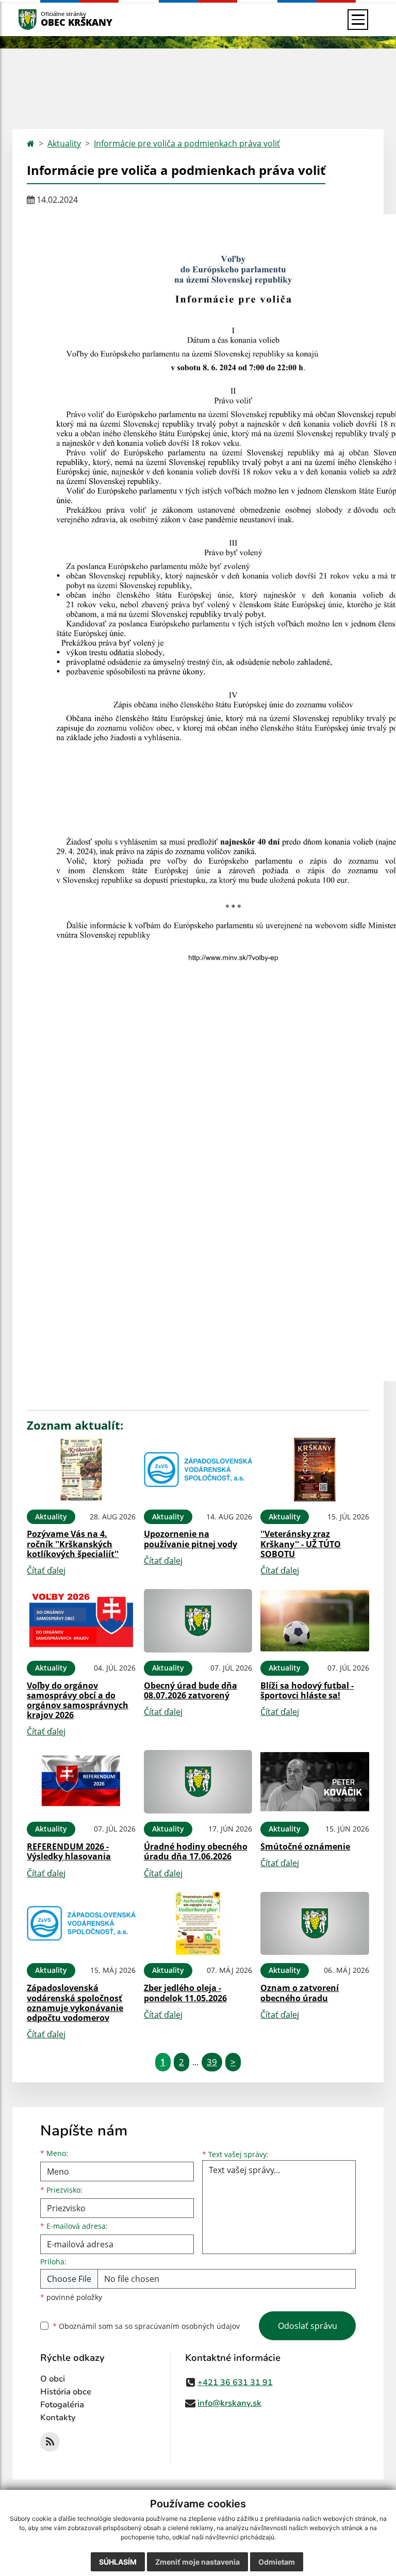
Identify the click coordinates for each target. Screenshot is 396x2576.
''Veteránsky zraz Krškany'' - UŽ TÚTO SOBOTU (301, 1544)
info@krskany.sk (229, 2403)
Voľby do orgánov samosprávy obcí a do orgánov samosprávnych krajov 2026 (78, 1700)
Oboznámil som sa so (146, 2326)
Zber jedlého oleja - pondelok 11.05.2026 (185, 1993)
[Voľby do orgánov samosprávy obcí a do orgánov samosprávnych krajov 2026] (81, 1621)
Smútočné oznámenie (305, 1846)
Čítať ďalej (46, 1570)
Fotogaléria (62, 2405)
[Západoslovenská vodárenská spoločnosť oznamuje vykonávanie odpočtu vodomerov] (81, 1924)
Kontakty (58, 2418)
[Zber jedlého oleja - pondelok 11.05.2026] (198, 1924)
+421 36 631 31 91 (235, 2383)
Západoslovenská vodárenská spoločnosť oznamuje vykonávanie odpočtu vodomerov (75, 2003)
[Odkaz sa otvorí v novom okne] (50, 2442)
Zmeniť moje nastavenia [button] (197, 2562)
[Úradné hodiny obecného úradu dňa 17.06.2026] (198, 1782)
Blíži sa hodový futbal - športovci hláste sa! (307, 1690)
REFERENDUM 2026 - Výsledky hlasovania (69, 1851)
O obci (53, 2379)
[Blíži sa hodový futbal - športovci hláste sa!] (315, 1621)
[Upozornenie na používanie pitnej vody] (198, 1470)
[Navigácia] (358, 20)
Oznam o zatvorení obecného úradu (300, 1993)
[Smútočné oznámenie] (315, 1782)
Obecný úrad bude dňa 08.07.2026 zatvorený (191, 1690)
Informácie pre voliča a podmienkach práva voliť (187, 143)
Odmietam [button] (277, 2562)
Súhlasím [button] (118, 2562)
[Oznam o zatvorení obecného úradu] (315, 1924)
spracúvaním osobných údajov (187, 2326)
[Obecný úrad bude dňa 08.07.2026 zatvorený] (198, 1621)
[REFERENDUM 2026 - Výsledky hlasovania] (81, 1782)
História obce (66, 2392)
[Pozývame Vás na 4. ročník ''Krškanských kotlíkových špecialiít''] (81, 1470)
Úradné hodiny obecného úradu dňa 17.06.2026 (196, 1851)
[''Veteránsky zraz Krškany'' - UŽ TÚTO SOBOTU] (315, 1470)
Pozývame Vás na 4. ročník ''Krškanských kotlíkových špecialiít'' (73, 1544)
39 (212, 2062)
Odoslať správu (308, 2326)
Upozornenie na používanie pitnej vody (191, 1539)
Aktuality (64, 143)
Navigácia (43, 19)
